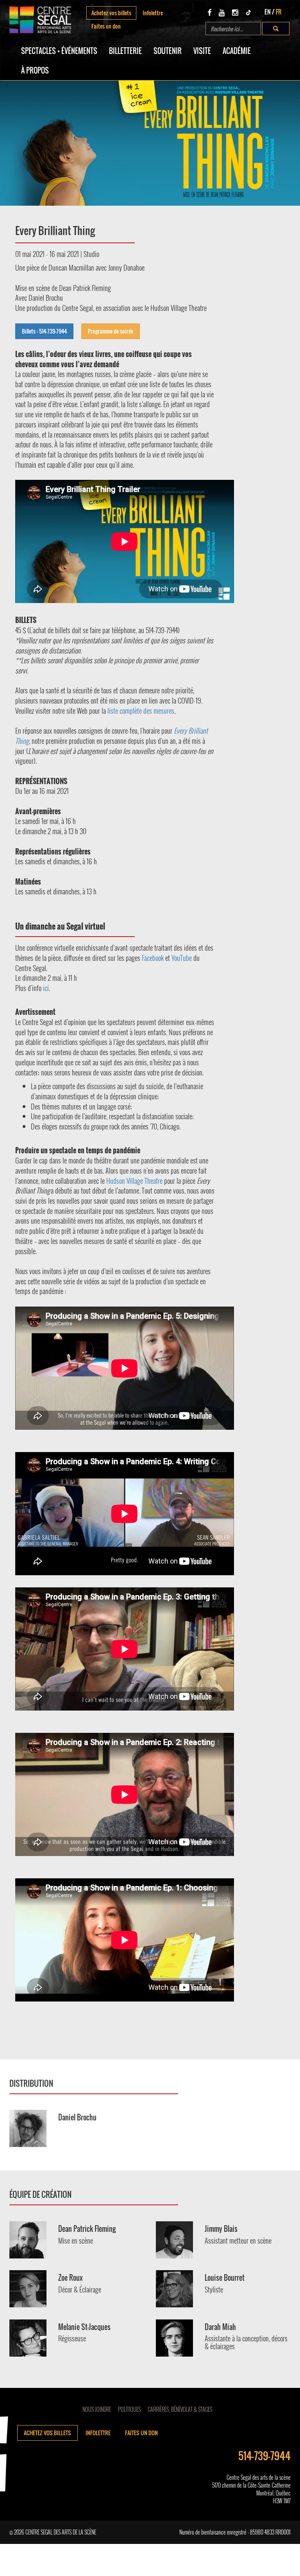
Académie (237, 51)
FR (279, 12)
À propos (35, 70)
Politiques (129, 2409)
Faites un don (106, 26)
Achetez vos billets (111, 13)
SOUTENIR (168, 51)
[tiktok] (248, 12)
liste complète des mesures (141, 711)
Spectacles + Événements (59, 51)
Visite (202, 51)
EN (268, 12)
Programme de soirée (111, 331)
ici (46, 988)
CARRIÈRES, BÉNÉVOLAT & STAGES (180, 2409)
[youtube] (222, 12)
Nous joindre (97, 2409)
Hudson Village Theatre (134, 1181)
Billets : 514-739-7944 (44, 331)
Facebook (153, 958)
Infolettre (153, 13)
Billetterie (125, 51)
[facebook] (210, 12)
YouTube (182, 958)
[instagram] (235, 12)
